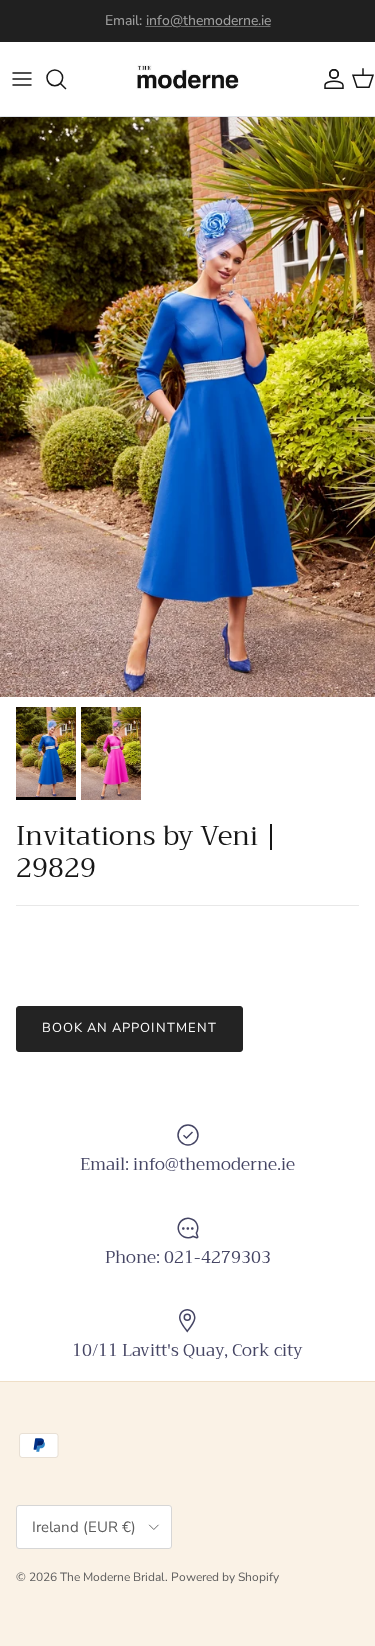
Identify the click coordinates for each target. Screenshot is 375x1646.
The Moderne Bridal (112, 1577)
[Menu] (22, 79)
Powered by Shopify (225, 1577)
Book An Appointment (129, 1028)
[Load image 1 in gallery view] (187, 407)
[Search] (66, 79)
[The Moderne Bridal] (188, 79)
